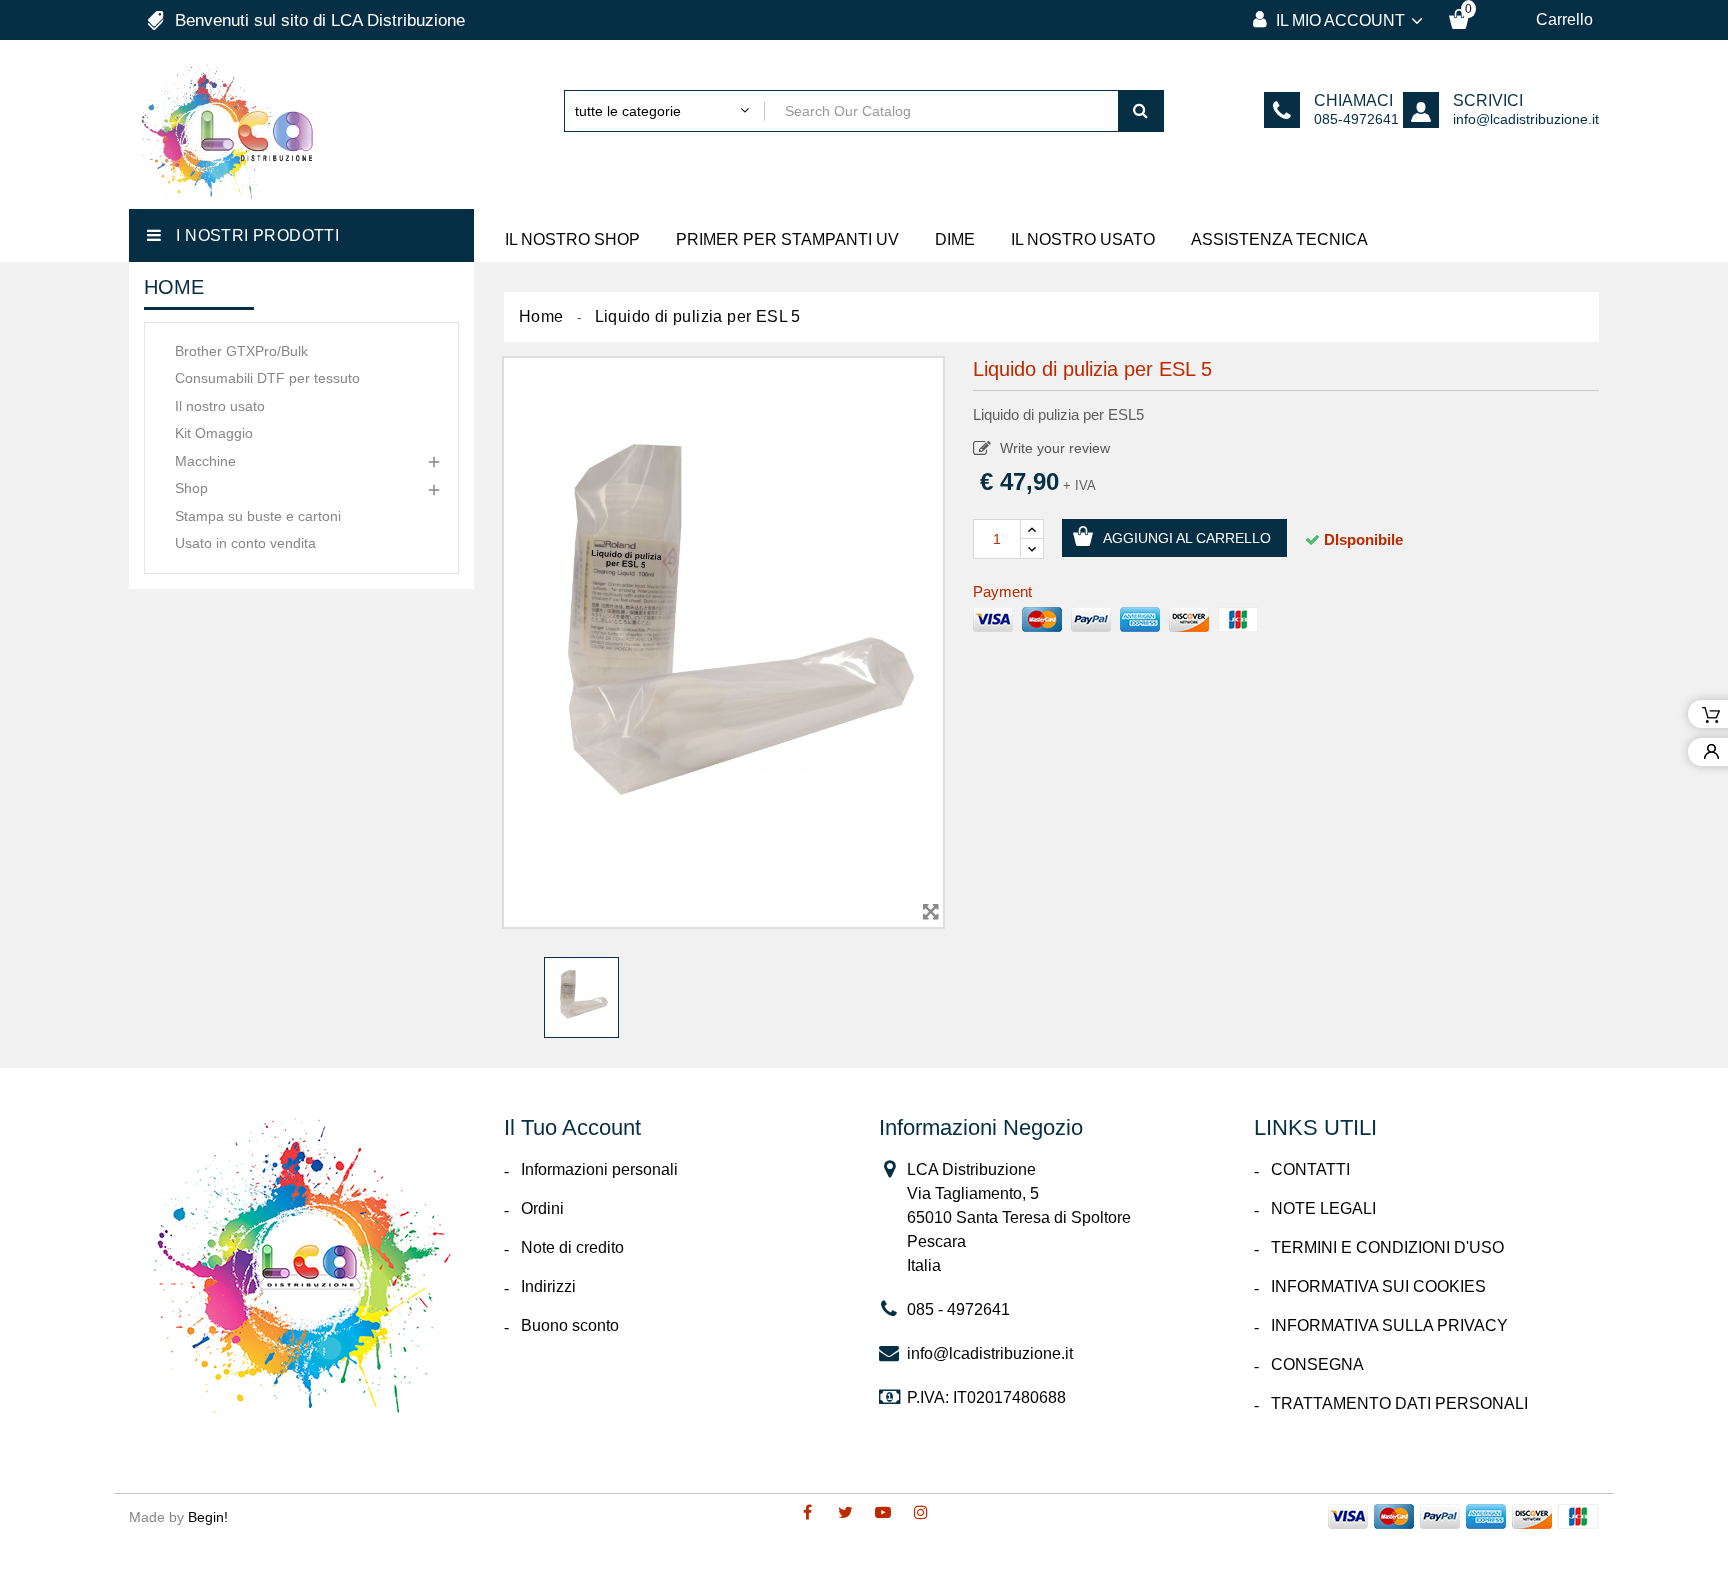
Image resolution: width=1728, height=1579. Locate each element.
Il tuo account (572, 1127)
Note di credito (572, 1247)
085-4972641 (1356, 119)
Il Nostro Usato (1083, 239)
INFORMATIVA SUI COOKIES (1378, 1286)
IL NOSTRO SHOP (572, 239)
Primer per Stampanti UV (787, 239)
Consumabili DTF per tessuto (267, 378)
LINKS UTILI (1315, 1127)
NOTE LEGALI (1323, 1208)
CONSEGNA (1317, 1364)
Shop (191, 488)
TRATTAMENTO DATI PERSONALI (1399, 1403)
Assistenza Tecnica (1279, 239)
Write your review (1053, 448)
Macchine (205, 461)
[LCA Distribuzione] (302, 1266)
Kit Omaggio (214, 433)
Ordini (542, 1208)
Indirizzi (548, 1286)
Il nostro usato (220, 406)
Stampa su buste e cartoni (258, 516)
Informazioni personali (599, 1169)
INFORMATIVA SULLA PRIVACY (1389, 1325)
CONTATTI (1310, 1169)
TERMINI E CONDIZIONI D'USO (1387, 1247)
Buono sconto (570, 1325)
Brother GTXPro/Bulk (241, 351)
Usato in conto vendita (245, 543)
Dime (955, 239)
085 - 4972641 (958, 1309)
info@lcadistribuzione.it (1526, 119)
